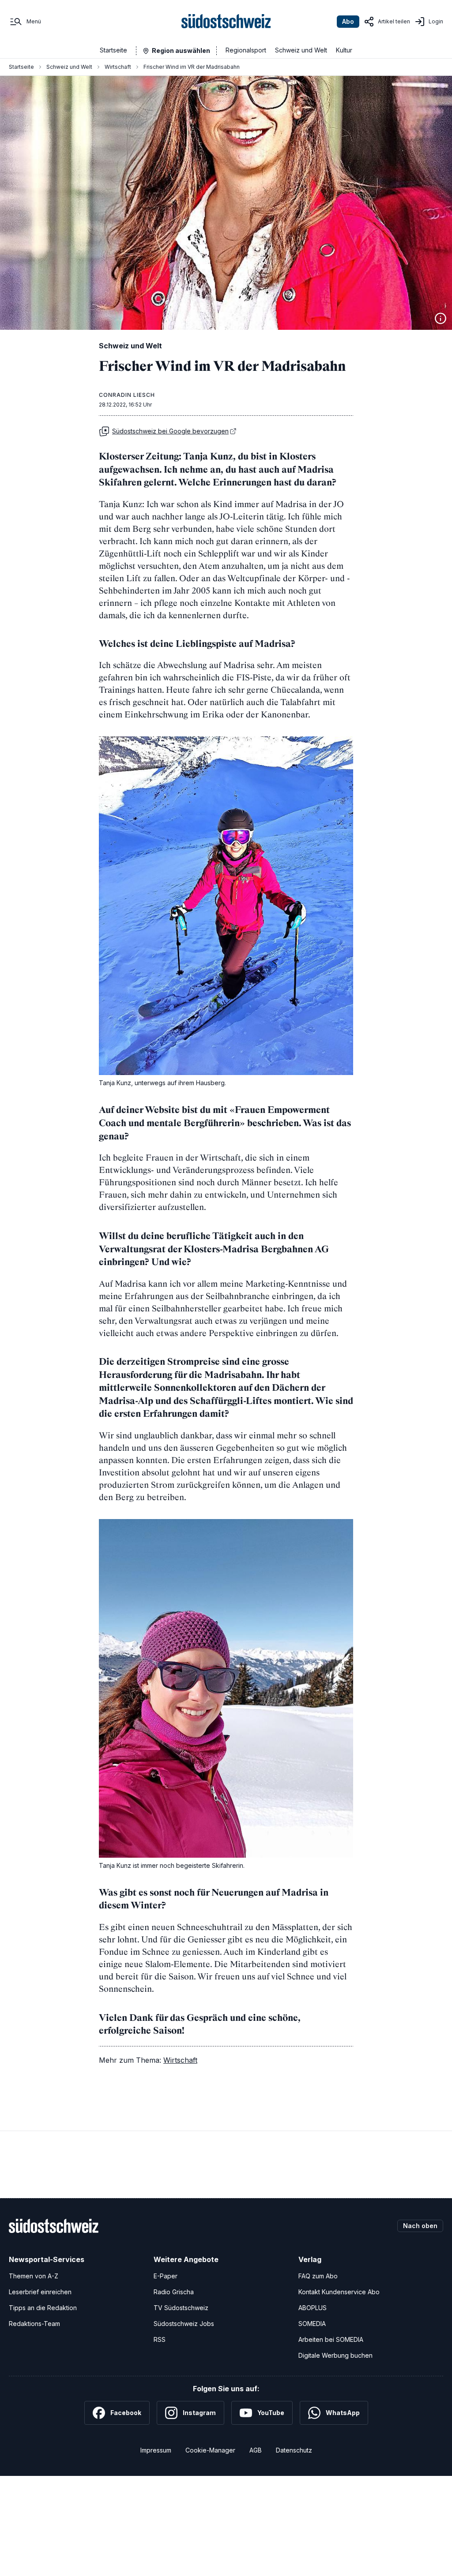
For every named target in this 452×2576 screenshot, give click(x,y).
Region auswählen (181, 50)
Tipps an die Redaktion (43, 2308)
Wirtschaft (118, 67)
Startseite (113, 50)
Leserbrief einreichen (40, 2292)
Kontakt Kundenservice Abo (339, 2292)
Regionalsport (246, 50)
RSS (160, 2339)
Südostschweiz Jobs (184, 2324)
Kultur (344, 50)
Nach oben (420, 2226)
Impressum (156, 2450)
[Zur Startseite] (226, 22)
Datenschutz (294, 2450)
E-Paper (166, 2276)
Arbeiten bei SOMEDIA (331, 2339)
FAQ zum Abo (318, 2276)
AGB (256, 2450)
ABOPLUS (313, 2308)
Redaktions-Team (34, 2324)
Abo (348, 21)
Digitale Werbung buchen (335, 2355)
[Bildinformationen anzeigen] (441, 318)
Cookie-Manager (210, 2450)
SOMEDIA (312, 2324)
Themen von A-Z (34, 2276)
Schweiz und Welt (301, 50)
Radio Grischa (174, 2292)
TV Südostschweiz (181, 2308)
